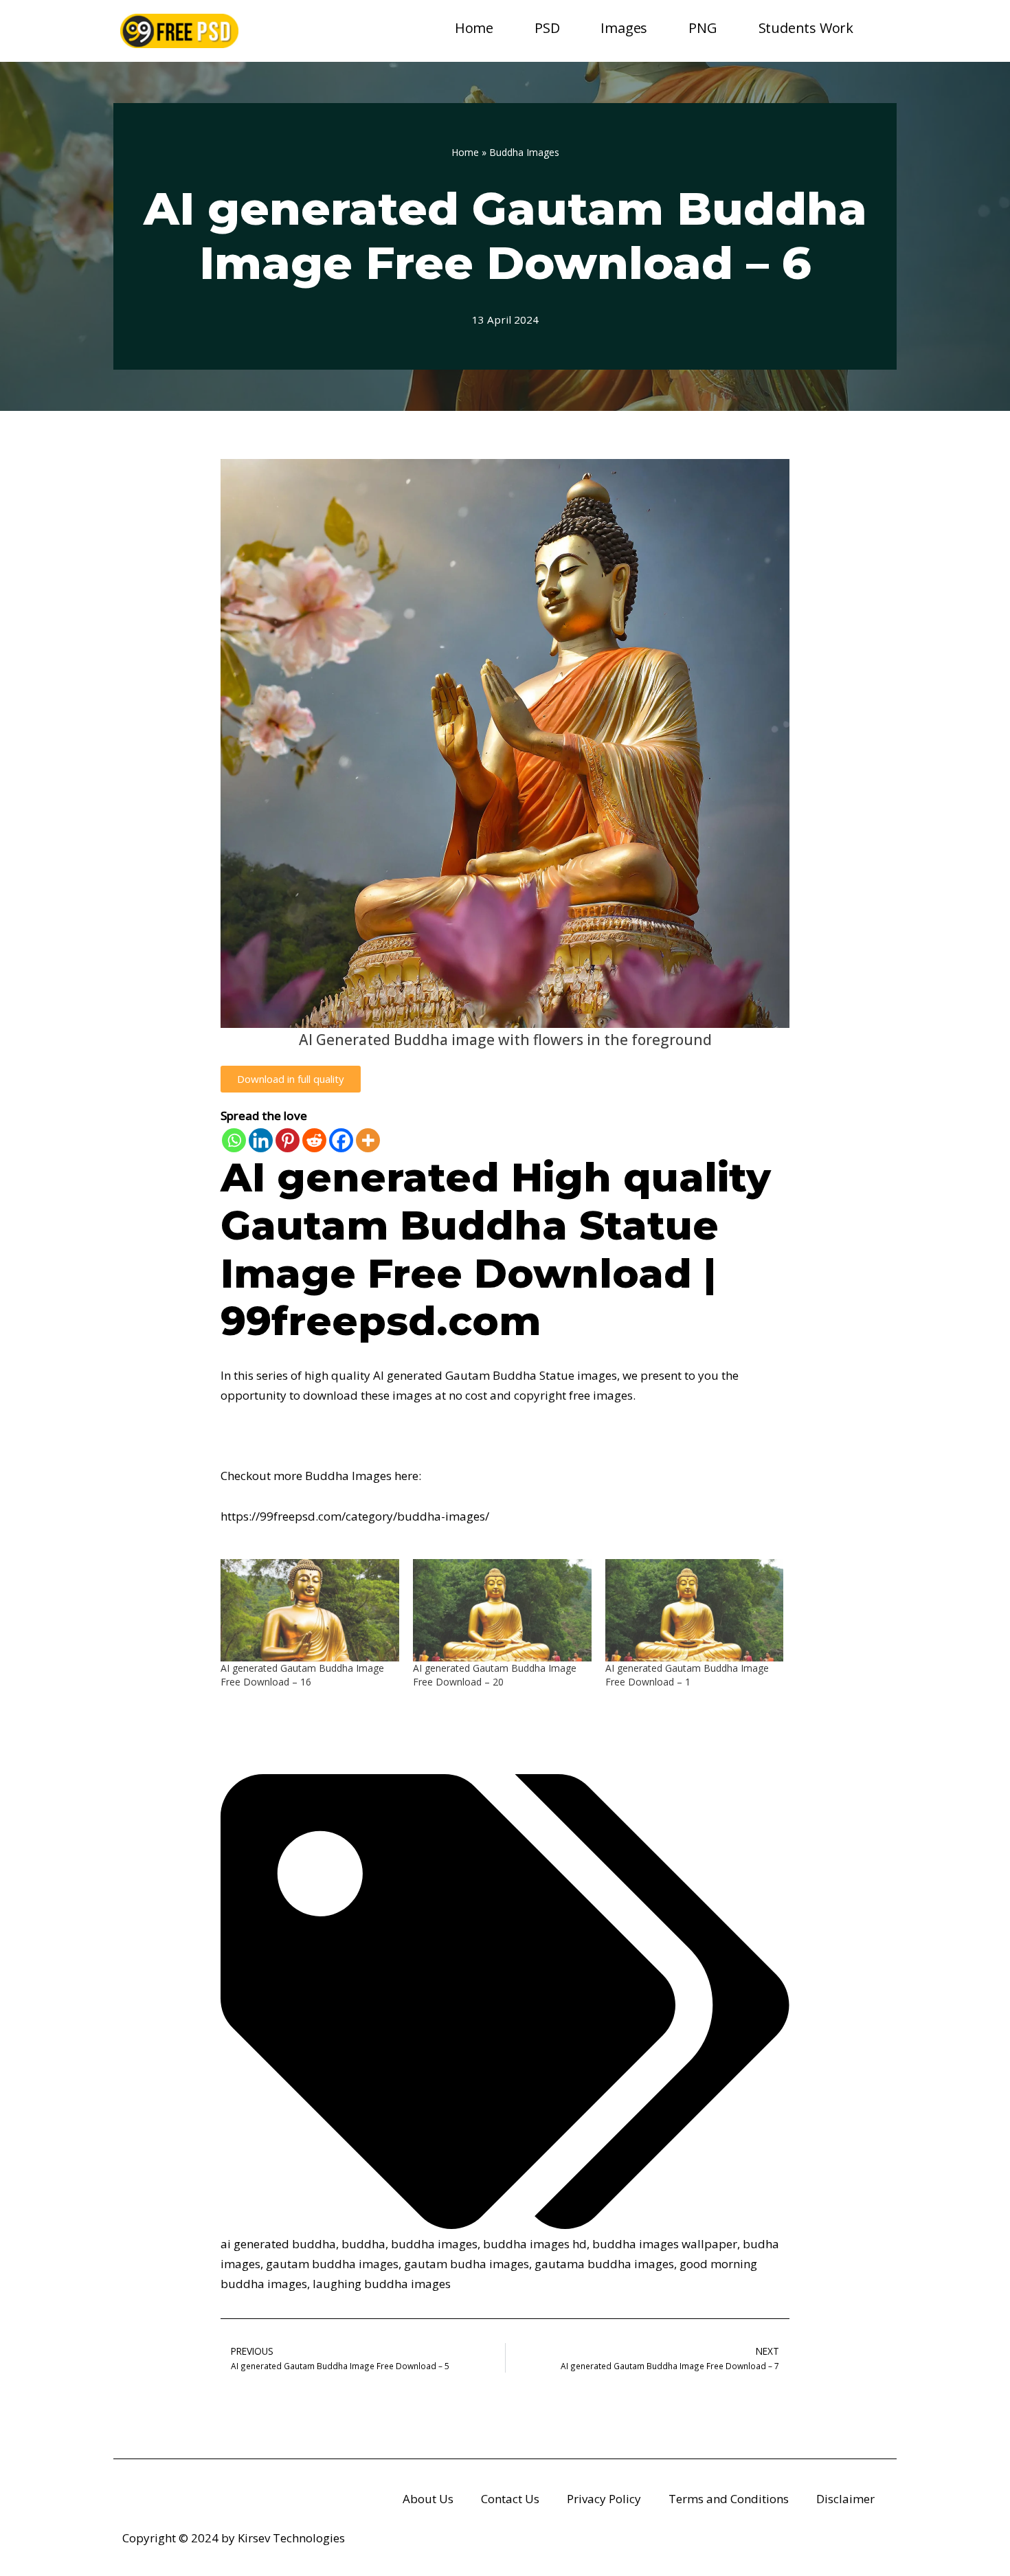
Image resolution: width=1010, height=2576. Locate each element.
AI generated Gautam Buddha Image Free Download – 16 (302, 1675)
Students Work (806, 28)
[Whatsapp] (234, 1140)
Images (624, 28)
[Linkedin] (261, 1140)
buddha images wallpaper (665, 2244)
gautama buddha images (604, 2264)
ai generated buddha (278, 2244)
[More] (368, 1140)
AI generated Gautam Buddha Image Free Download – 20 (495, 1675)
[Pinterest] (288, 1140)
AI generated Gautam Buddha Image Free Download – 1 (687, 1675)
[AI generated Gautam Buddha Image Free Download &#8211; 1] (695, 1610)
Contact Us (510, 2499)
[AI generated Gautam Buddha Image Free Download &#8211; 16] (310, 1610)
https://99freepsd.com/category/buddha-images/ (355, 1516)
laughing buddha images (382, 2284)
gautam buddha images (332, 2264)
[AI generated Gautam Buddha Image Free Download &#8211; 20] (502, 1610)
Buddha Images (524, 152)
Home (474, 28)
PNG (703, 28)
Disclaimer (845, 2499)
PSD (547, 28)
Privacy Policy (604, 2499)
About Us (428, 2499)
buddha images (434, 2244)
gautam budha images (467, 2264)
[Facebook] (341, 1140)
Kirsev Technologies (291, 2538)
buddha (363, 2244)
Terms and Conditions (729, 2499)
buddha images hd (535, 2244)
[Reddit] (314, 1140)
